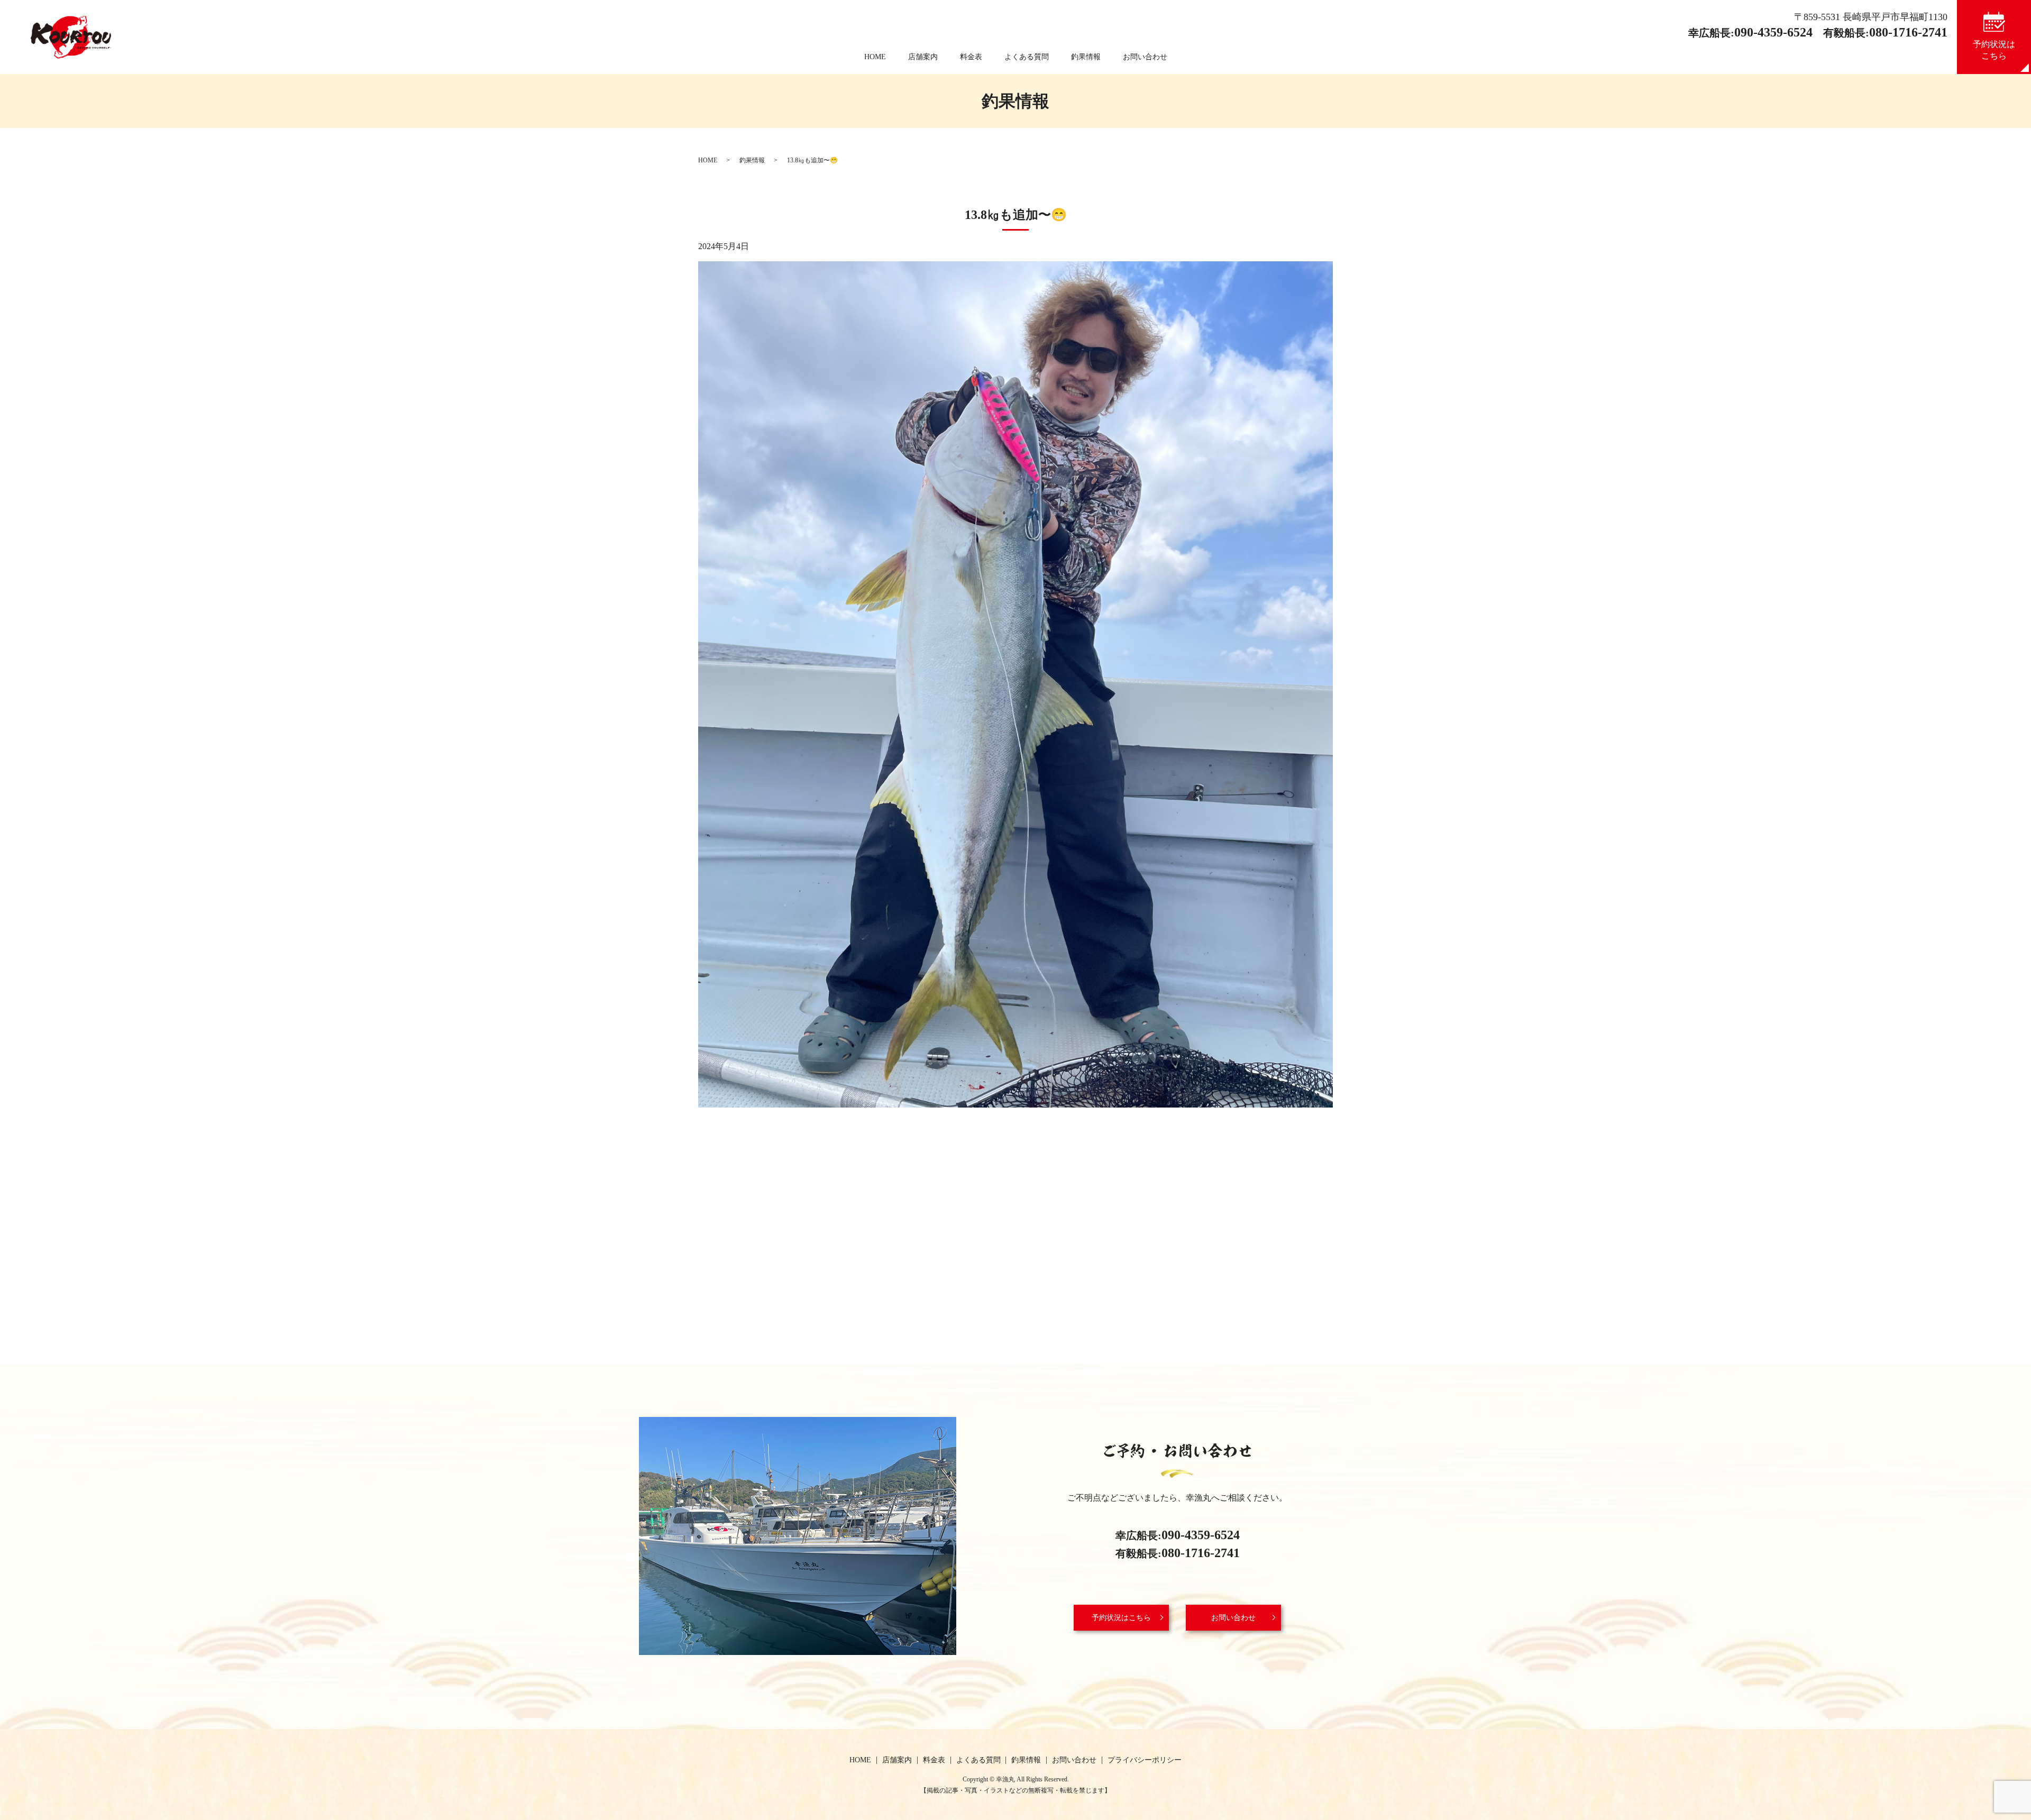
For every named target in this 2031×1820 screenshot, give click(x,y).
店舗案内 (923, 57)
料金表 (971, 57)
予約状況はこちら (1121, 1618)
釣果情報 (1086, 57)
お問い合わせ (1145, 57)
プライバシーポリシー (1145, 1760)
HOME (875, 57)
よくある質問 (1027, 57)
